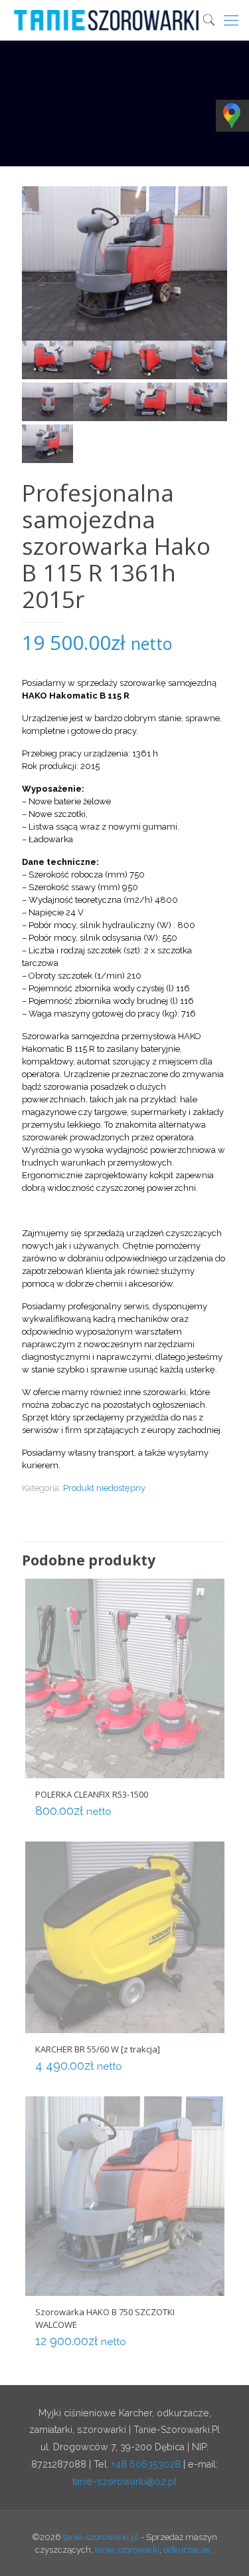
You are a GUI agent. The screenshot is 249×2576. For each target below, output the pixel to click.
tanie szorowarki (127, 2550)
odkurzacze (187, 2550)
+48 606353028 (146, 2464)
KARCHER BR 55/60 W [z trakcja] (98, 2049)
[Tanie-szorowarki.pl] (129, 20)
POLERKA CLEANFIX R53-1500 (92, 1794)
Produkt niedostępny (104, 1488)
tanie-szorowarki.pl (101, 2537)
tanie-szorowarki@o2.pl (124, 2482)
